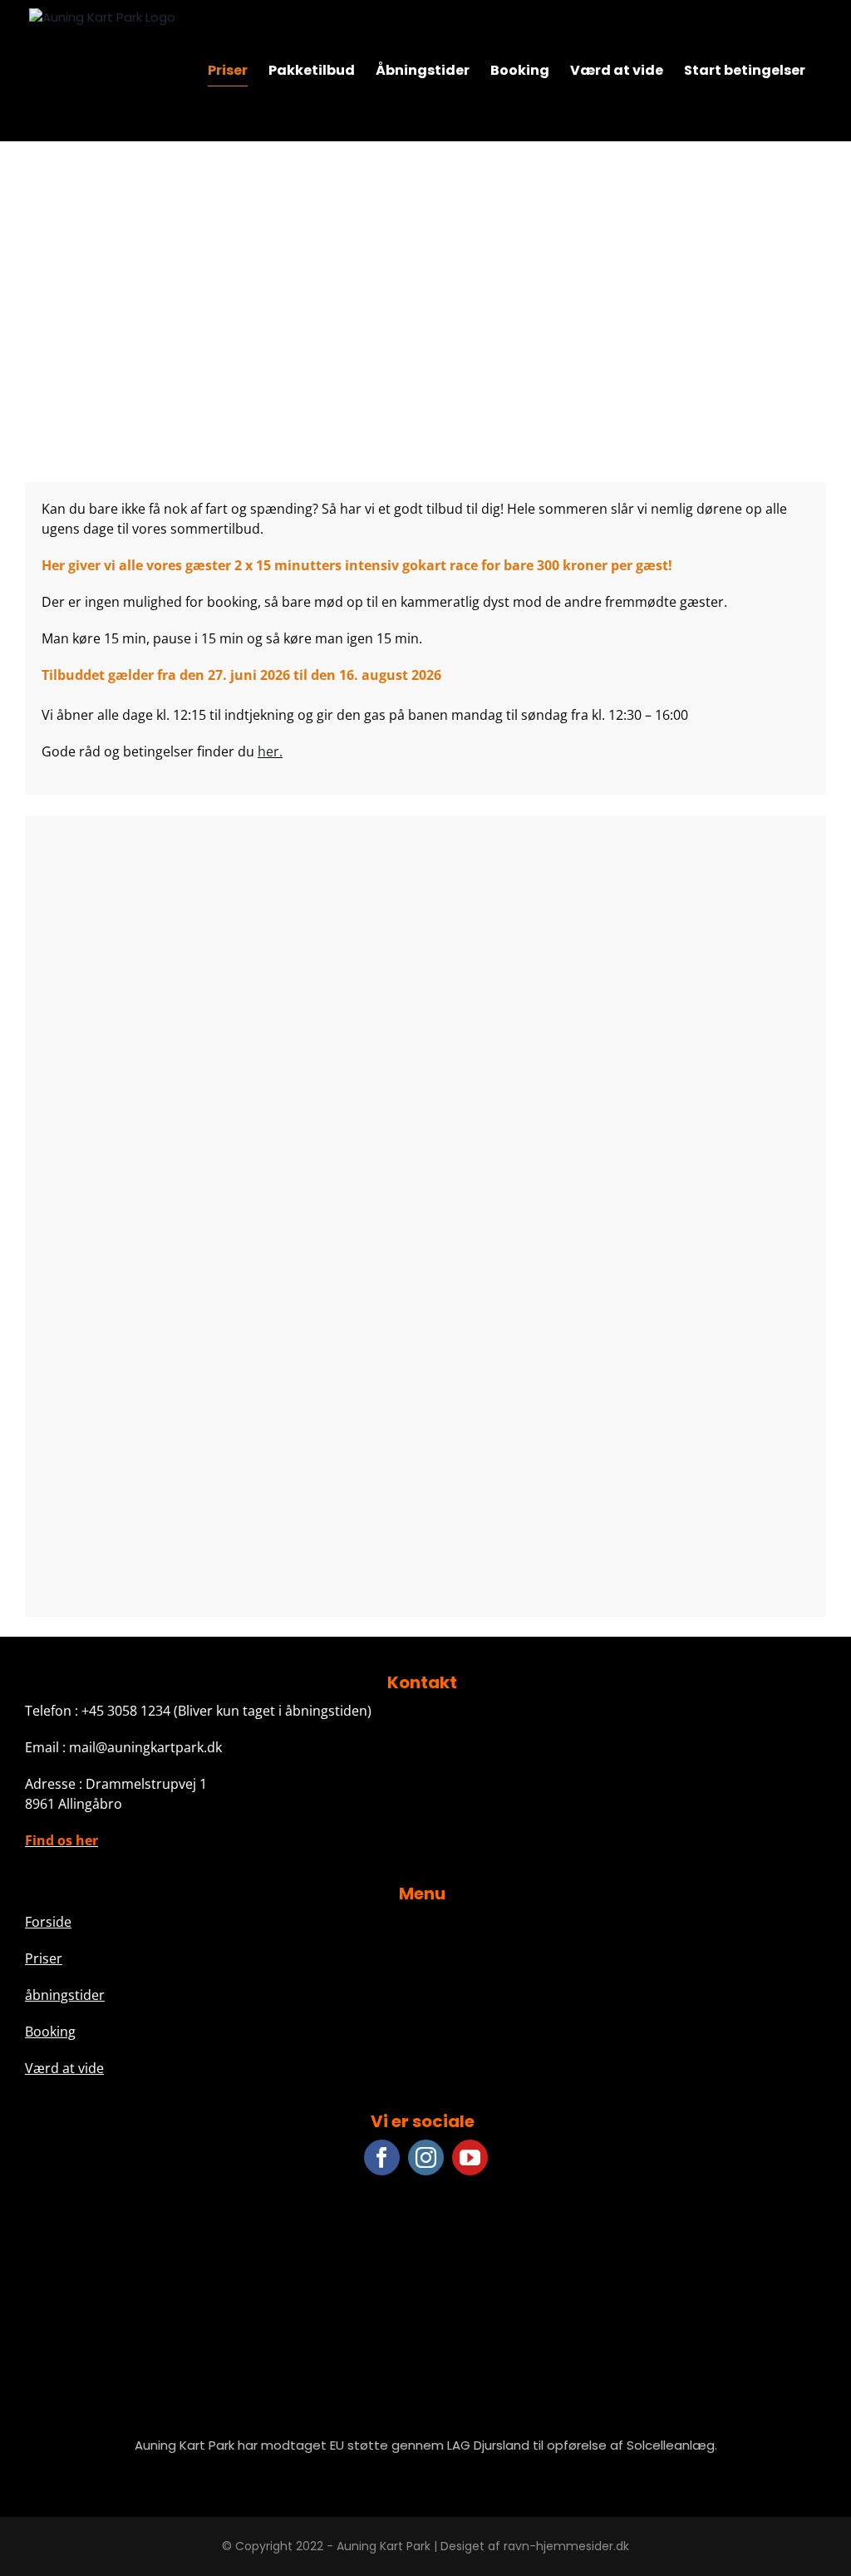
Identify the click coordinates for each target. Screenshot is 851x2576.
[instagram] (426, 2157)
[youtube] (470, 2157)
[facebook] (382, 2157)
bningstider (69, 1995)
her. (270, 751)
